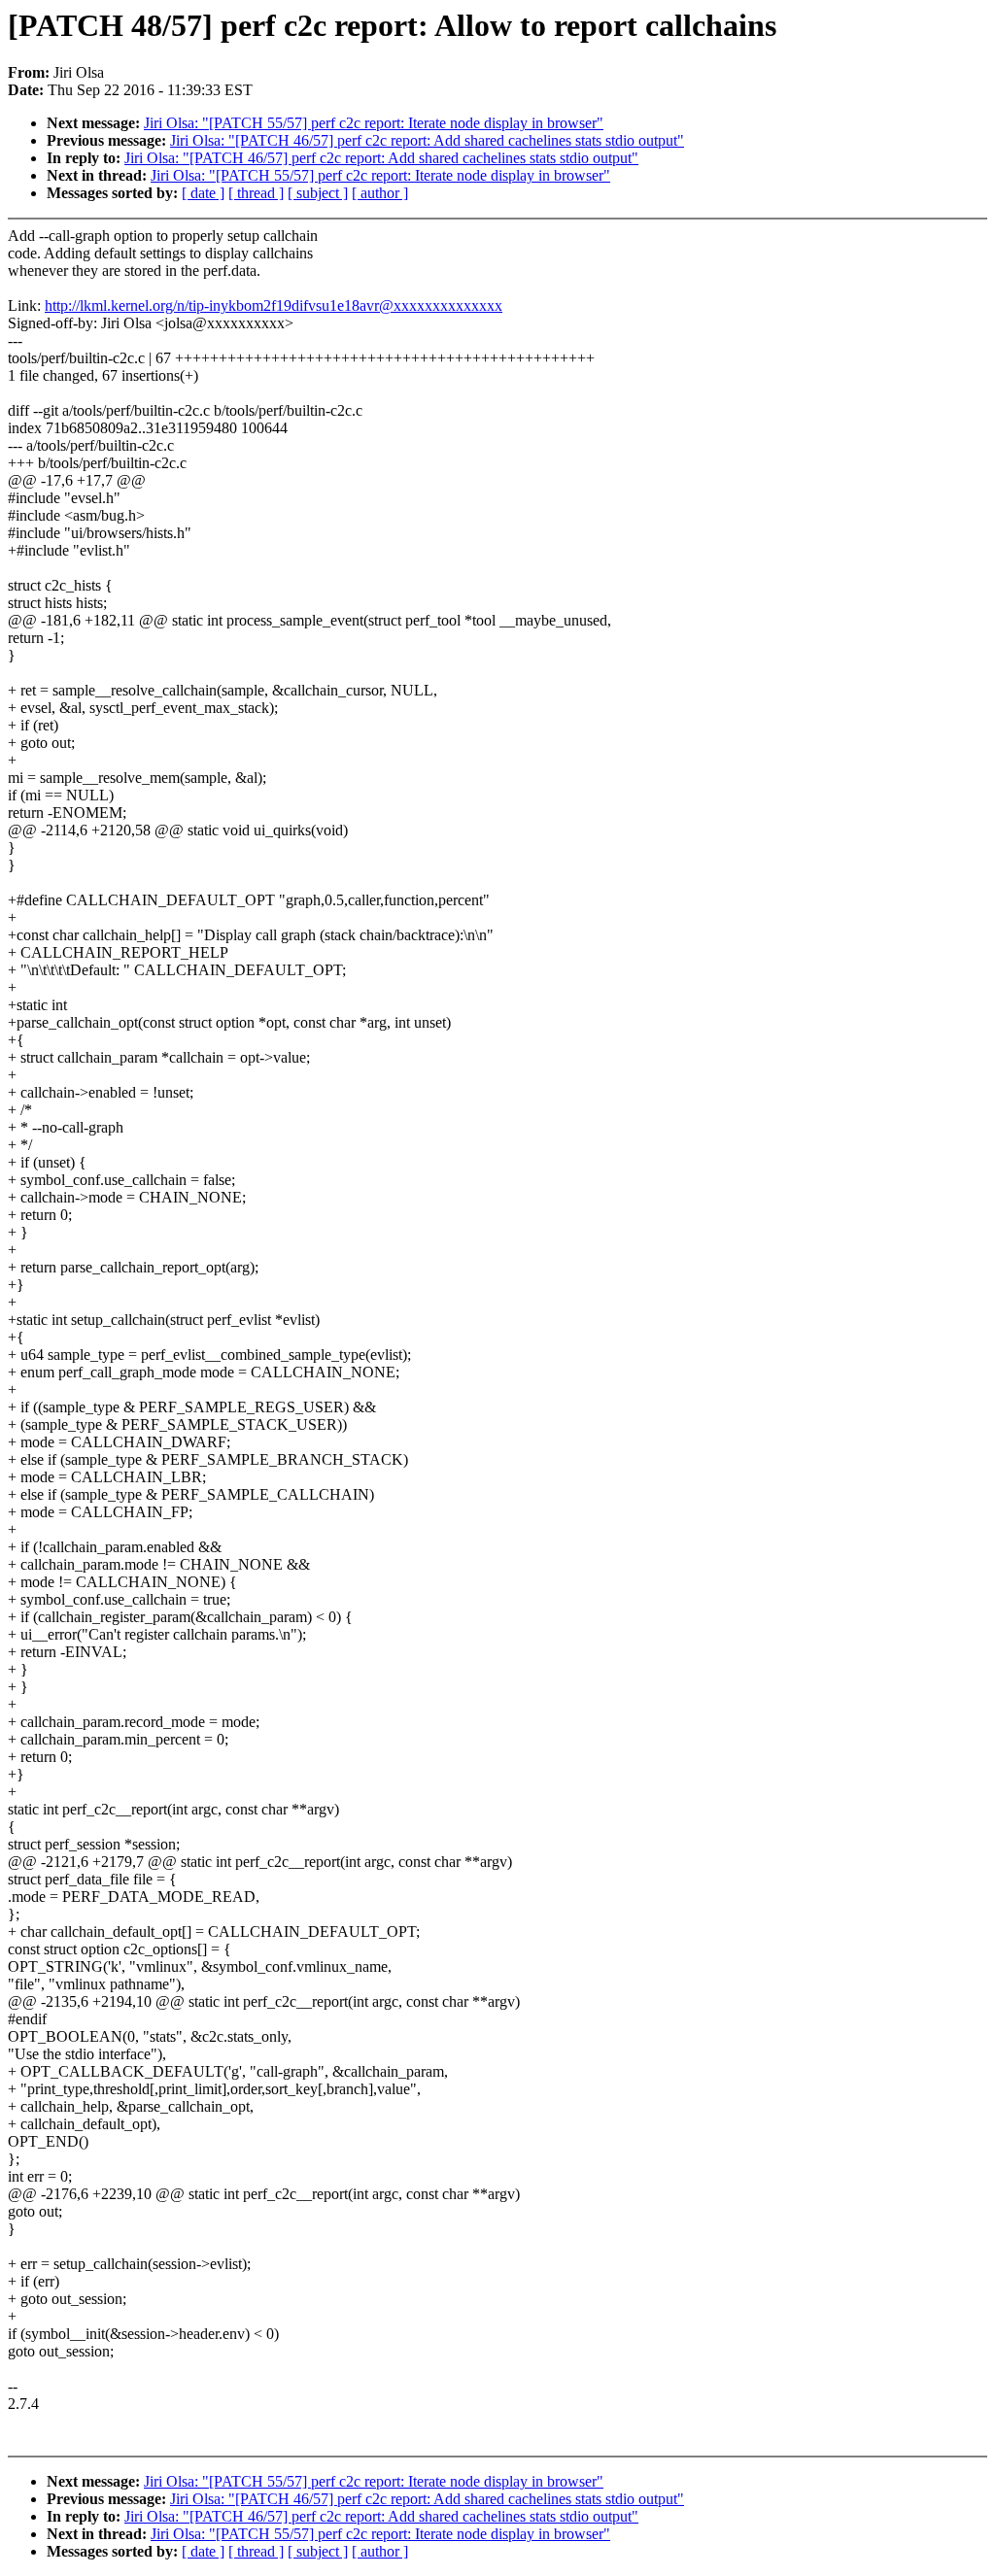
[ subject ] (318, 193)
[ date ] (203, 193)
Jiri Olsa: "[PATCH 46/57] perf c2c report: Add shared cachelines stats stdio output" (427, 140)
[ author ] (380, 193)
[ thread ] (256, 193)
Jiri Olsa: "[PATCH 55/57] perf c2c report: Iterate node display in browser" (374, 123)
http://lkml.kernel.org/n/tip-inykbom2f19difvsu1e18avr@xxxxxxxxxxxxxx (274, 305)
